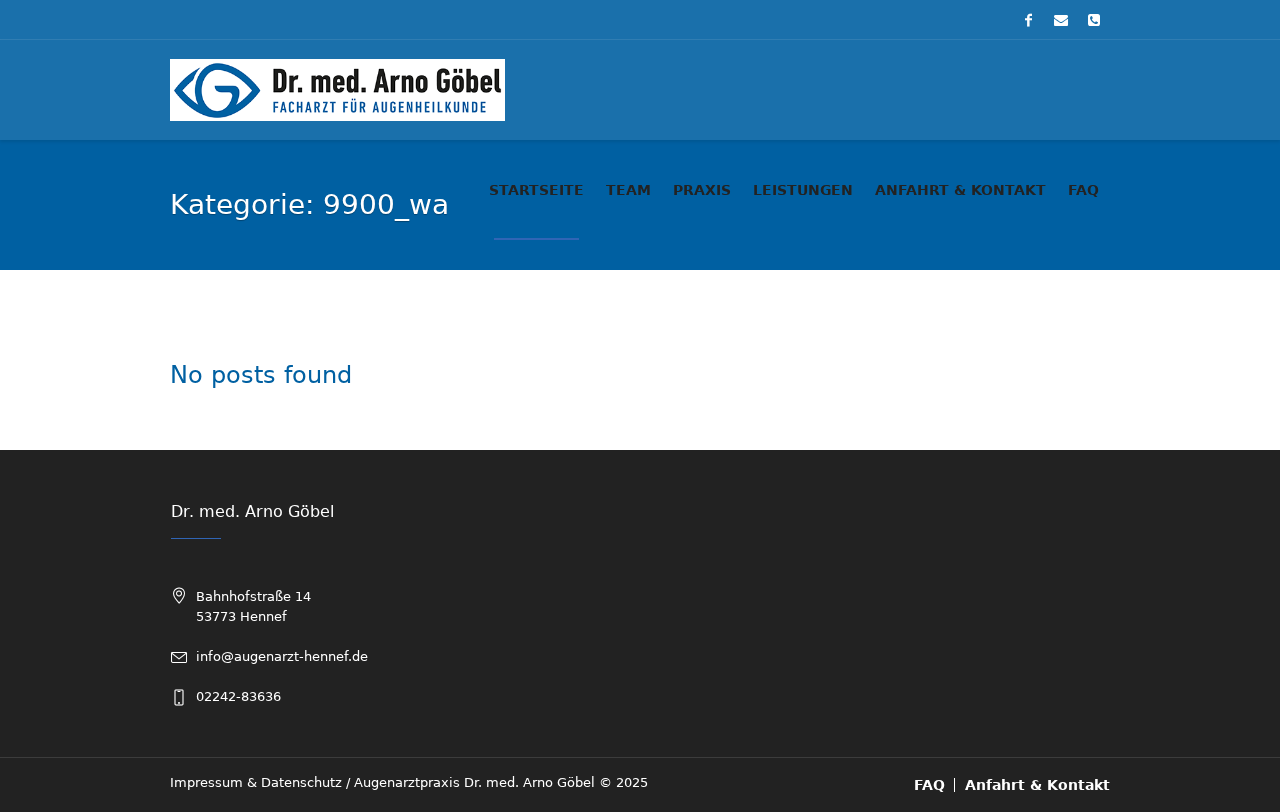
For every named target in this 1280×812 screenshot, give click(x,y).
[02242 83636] (1094, 20)
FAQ (929, 785)
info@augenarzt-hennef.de (282, 656)
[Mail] (1061, 20)
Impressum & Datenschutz (256, 782)
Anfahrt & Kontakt (1037, 785)
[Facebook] (1028, 20)
